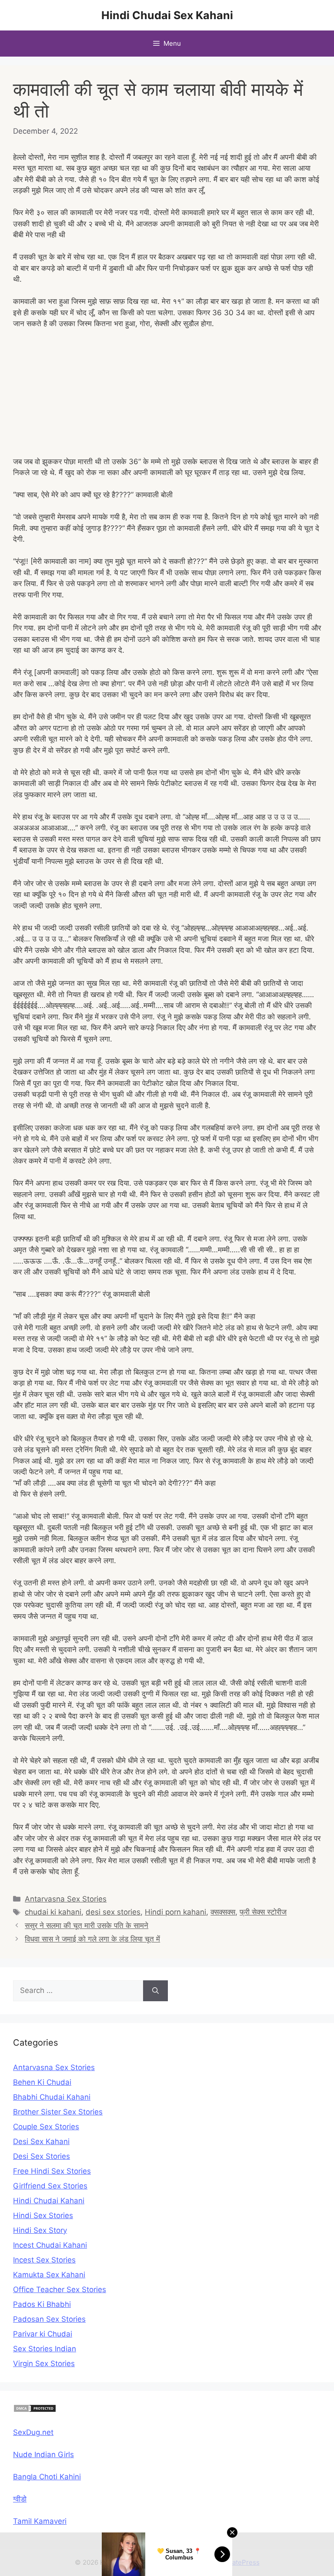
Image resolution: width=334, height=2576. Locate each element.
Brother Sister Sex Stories (58, 2112)
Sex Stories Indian (45, 2349)
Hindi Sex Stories (43, 2215)
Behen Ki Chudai (42, 2082)
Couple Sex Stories (46, 2127)
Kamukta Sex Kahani (49, 2275)
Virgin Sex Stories (44, 2364)
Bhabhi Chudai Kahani (52, 2097)
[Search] (155, 1991)
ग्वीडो (20, 2499)
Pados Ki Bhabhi (42, 2304)
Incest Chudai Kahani (50, 2245)
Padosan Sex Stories (49, 2319)
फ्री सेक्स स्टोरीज (263, 1912)
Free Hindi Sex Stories (52, 2171)
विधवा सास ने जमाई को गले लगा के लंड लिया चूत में (92, 1939)
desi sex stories (113, 1912)
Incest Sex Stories (44, 2260)
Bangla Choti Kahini (47, 2477)
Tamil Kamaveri (40, 2521)
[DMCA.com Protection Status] (35, 2410)
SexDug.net (33, 2432)
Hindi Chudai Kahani (49, 2201)
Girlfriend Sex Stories (50, 2186)
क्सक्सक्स (223, 1912)
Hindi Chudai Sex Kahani (167, 15)
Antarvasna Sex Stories (66, 1899)
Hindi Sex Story (40, 2230)
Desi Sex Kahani (41, 2141)
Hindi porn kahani (175, 1912)
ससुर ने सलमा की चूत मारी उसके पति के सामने (87, 1925)
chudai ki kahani (53, 1912)
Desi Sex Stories (42, 2156)
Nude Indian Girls (43, 2455)
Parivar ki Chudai (43, 2334)
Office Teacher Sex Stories (60, 2289)
